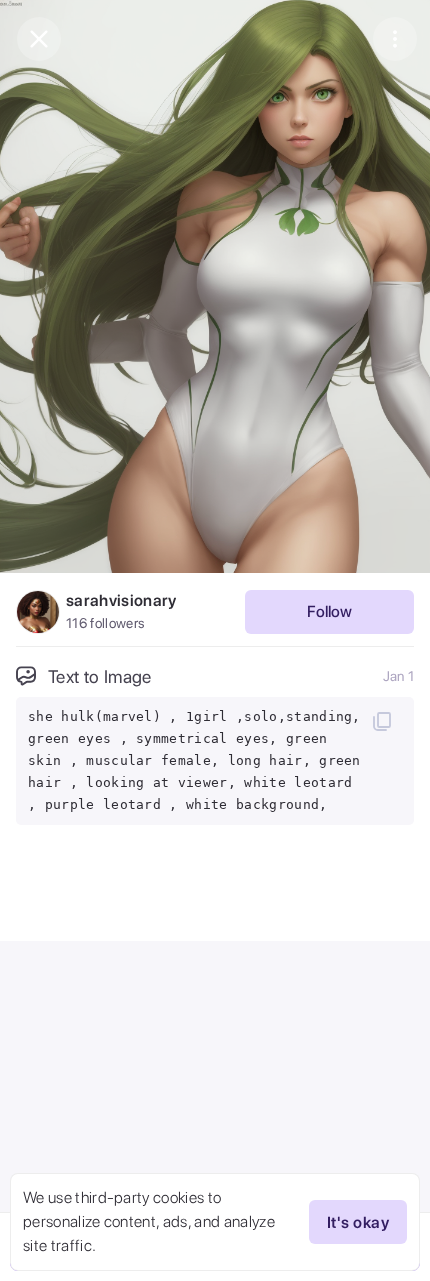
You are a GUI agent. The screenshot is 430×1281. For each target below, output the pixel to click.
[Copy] (382, 721)
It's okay (358, 1222)
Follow (329, 611)
